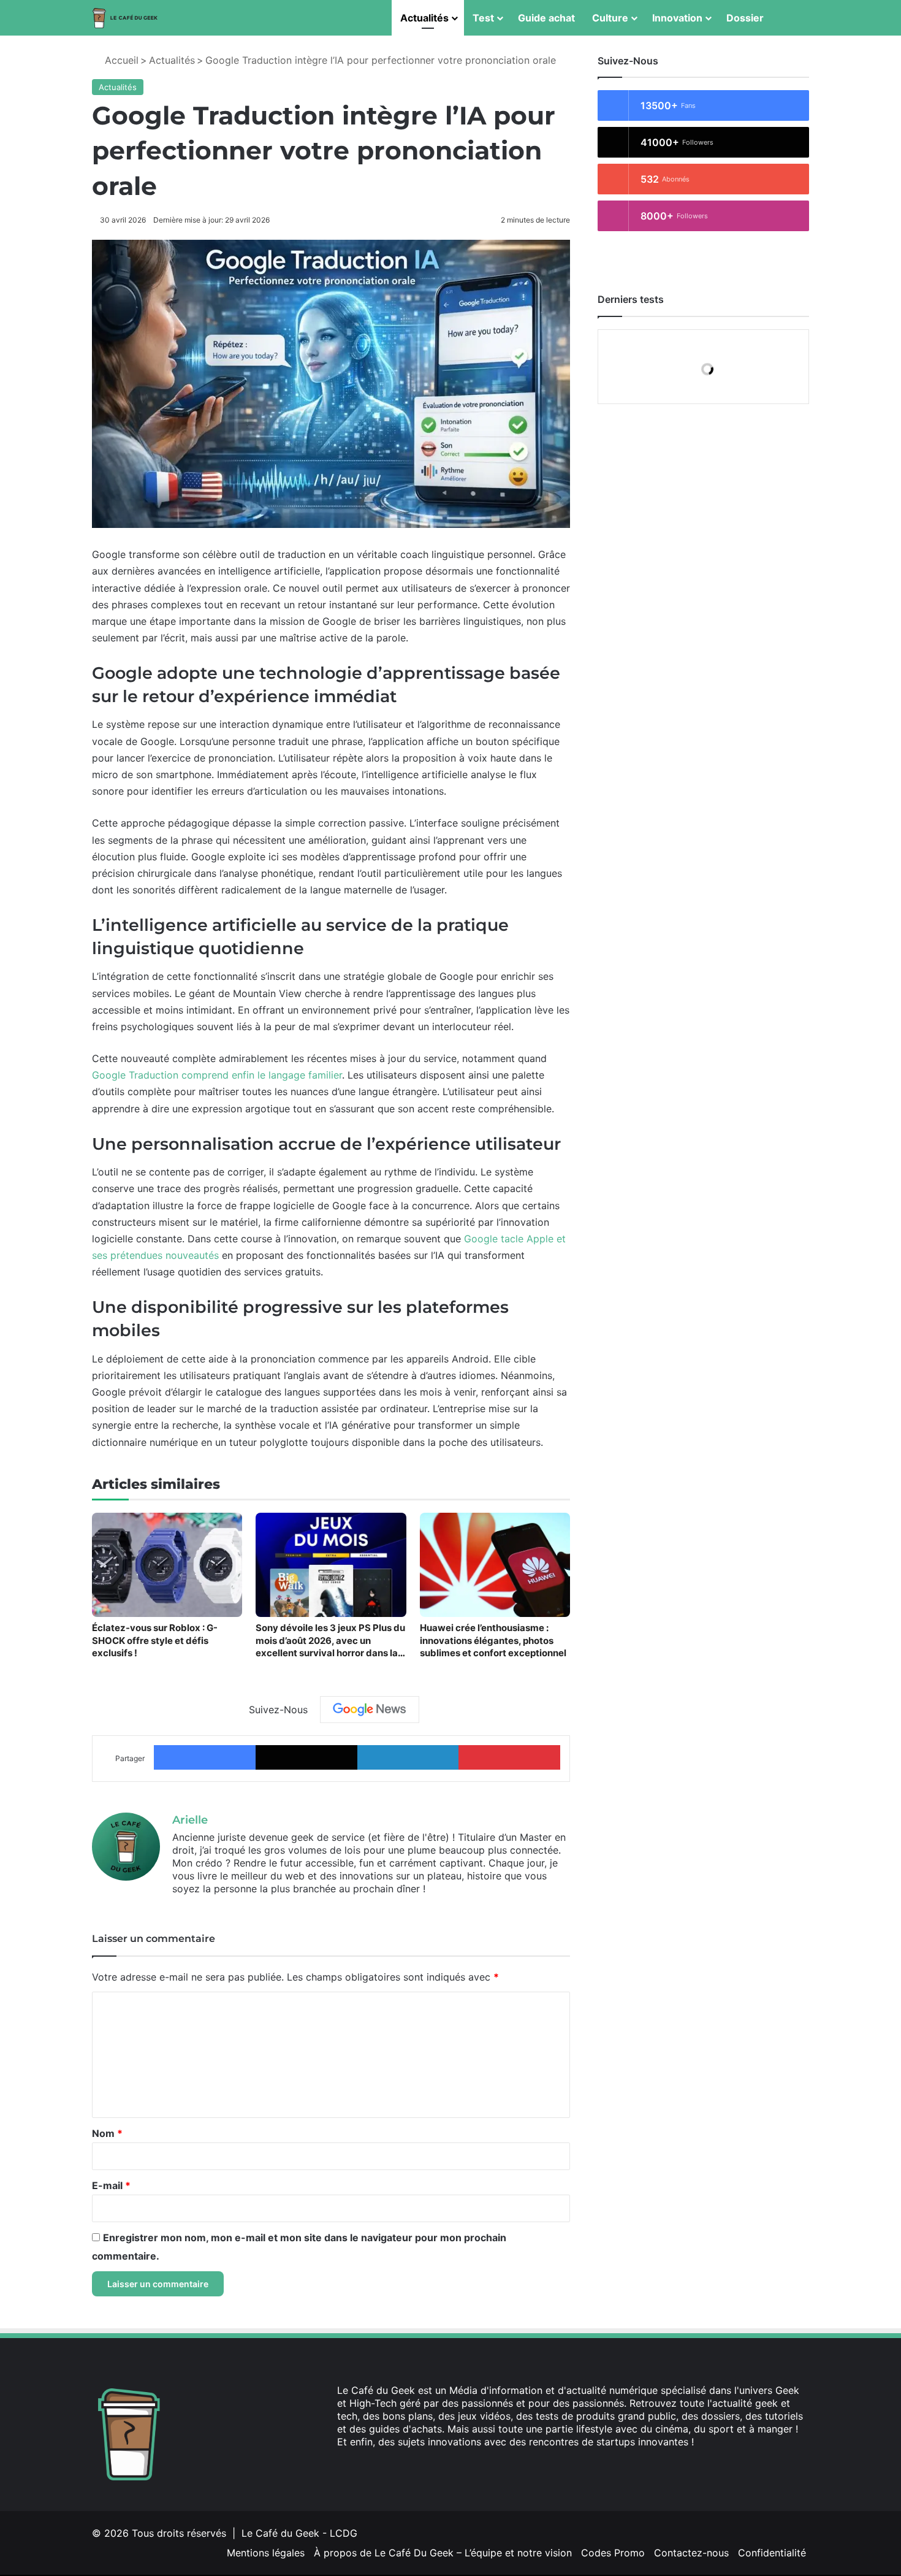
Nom (107, 2133)
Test (483, 18)
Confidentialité (772, 2553)
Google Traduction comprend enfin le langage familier (217, 1075)
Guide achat (546, 18)
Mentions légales (266, 2553)
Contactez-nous (691, 2553)
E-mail (111, 2185)
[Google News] (370, 1710)
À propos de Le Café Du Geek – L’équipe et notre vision (443, 2553)
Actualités (424, 18)
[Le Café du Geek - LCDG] (126, 18)
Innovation (677, 18)
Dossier (745, 18)
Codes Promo (613, 2553)
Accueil (120, 60)
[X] (359, 2465)
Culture (610, 18)
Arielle (190, 1820)
